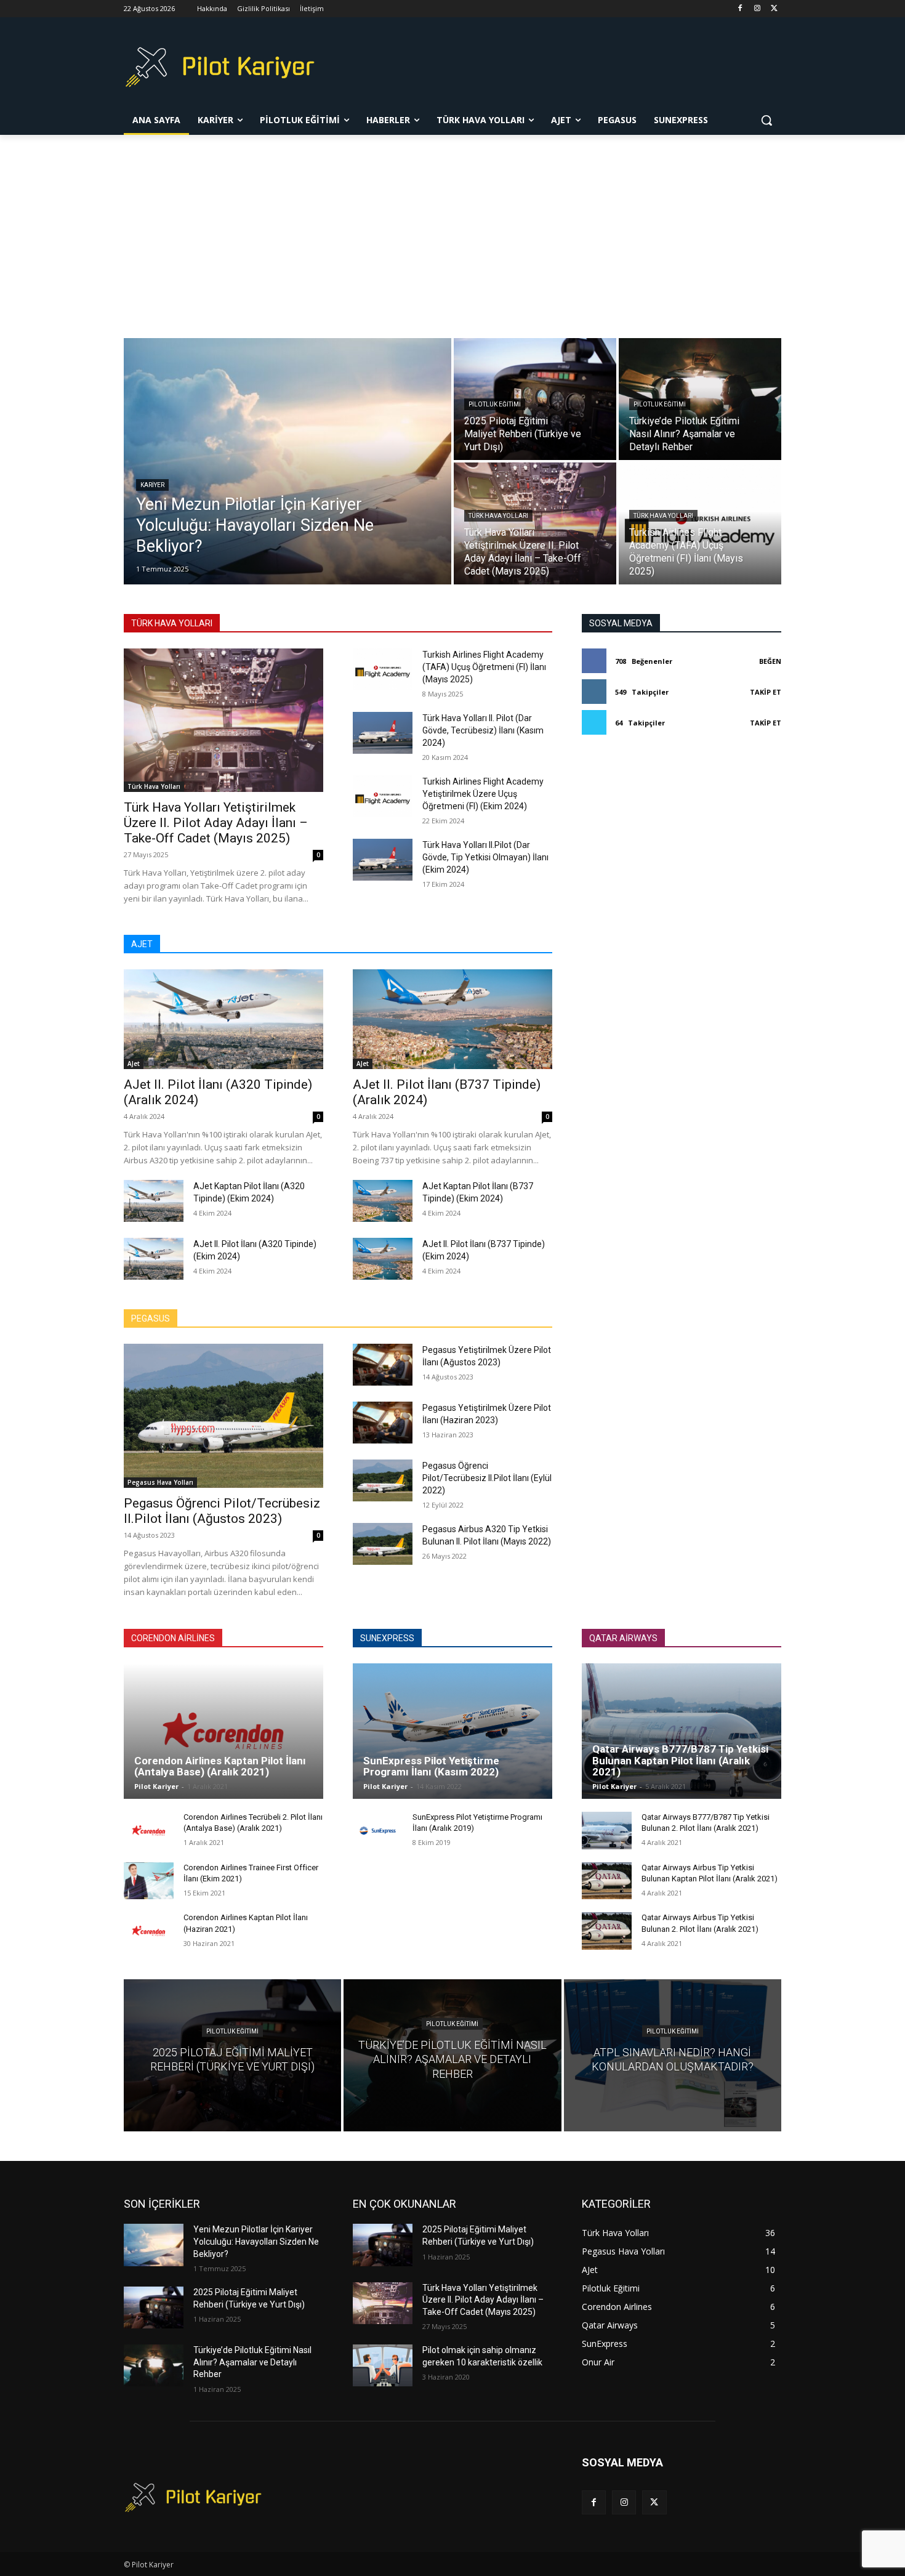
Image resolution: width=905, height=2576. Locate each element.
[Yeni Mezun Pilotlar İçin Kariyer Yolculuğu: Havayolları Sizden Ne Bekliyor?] (288, 461)
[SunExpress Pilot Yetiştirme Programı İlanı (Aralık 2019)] (378, 1831)
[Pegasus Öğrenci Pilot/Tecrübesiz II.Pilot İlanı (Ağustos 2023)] (223, 1415)
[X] (774, 9)
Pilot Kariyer (156, 1786)
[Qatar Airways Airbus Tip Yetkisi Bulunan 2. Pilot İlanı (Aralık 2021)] (607, 1931)
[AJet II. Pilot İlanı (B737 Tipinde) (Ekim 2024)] (383, 1259)
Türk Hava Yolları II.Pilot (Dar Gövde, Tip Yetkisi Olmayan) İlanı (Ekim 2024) (485, 857)
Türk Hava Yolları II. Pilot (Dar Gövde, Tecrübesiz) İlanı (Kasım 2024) (483, 730)
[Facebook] (740, 9)
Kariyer (152, 485)
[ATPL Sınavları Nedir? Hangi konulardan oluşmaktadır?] (673, 2055)
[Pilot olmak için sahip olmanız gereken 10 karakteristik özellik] (383, 2365)
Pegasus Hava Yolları (160, 1482)
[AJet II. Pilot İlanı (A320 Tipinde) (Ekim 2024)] (154, 1259)
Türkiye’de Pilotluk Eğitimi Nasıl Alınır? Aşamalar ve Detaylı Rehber (252, 2362)
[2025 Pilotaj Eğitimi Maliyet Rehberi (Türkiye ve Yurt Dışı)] (535, 399)
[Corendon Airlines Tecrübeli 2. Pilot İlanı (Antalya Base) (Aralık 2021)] (149, 1831)
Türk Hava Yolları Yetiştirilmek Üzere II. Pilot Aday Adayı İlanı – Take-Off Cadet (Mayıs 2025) (216, 823)
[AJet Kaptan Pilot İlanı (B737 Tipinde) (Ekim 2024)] (383, 1201)
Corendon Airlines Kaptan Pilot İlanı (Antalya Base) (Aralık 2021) (220, 1766)
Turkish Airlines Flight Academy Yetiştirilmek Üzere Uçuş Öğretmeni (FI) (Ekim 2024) (483, 794)
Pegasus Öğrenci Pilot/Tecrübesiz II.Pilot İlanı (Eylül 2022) (487, 1478)
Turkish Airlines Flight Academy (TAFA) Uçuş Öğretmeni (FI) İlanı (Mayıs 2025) (484, 667)
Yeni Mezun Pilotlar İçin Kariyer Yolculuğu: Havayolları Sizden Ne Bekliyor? (256, 2241)
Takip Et (766, 692)
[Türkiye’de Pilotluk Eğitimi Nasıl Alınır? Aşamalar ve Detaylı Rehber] (700, 399)
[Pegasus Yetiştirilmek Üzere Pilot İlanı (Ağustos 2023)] (383, 1365)
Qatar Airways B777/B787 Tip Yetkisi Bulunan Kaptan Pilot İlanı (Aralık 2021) (680, 1760)
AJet (134, 1064)
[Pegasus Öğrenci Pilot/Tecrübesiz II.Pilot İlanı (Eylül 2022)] (383, 1480)
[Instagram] (757, 9)
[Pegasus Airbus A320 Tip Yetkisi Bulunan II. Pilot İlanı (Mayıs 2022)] (383, 1544)
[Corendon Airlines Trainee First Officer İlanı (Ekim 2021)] (149, 1881)
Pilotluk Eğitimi (495, 404)
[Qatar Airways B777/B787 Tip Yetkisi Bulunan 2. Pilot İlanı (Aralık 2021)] (607, 1831)
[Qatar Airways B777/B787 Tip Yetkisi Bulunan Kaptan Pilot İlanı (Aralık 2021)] (682, 1731)
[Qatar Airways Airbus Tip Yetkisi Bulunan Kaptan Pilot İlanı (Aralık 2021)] (607, 1881)
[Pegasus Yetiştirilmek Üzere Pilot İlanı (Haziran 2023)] (383, 1423)
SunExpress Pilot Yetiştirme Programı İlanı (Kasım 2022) (431, 1766)
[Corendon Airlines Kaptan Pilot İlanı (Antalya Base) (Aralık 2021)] (223, 1731)
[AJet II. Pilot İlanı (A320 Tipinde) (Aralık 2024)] (223, 1019)
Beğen (770, 661)
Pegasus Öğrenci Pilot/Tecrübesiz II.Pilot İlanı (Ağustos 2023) (222, 1511)
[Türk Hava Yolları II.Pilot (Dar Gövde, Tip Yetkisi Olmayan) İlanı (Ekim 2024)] (383, 860)
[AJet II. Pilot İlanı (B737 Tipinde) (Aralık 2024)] (452, 1019)
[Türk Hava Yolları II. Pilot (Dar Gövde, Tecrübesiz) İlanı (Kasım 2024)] (383, 733)
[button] (766, 120)
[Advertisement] (452, 227)
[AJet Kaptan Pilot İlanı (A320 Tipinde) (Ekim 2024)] (154, 1201)
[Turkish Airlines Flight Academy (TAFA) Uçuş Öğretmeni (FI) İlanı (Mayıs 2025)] (700, 523)
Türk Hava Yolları (498, 516)
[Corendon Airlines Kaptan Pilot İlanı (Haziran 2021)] (149, 1931)
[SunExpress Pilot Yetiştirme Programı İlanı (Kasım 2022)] (452, 1731)
